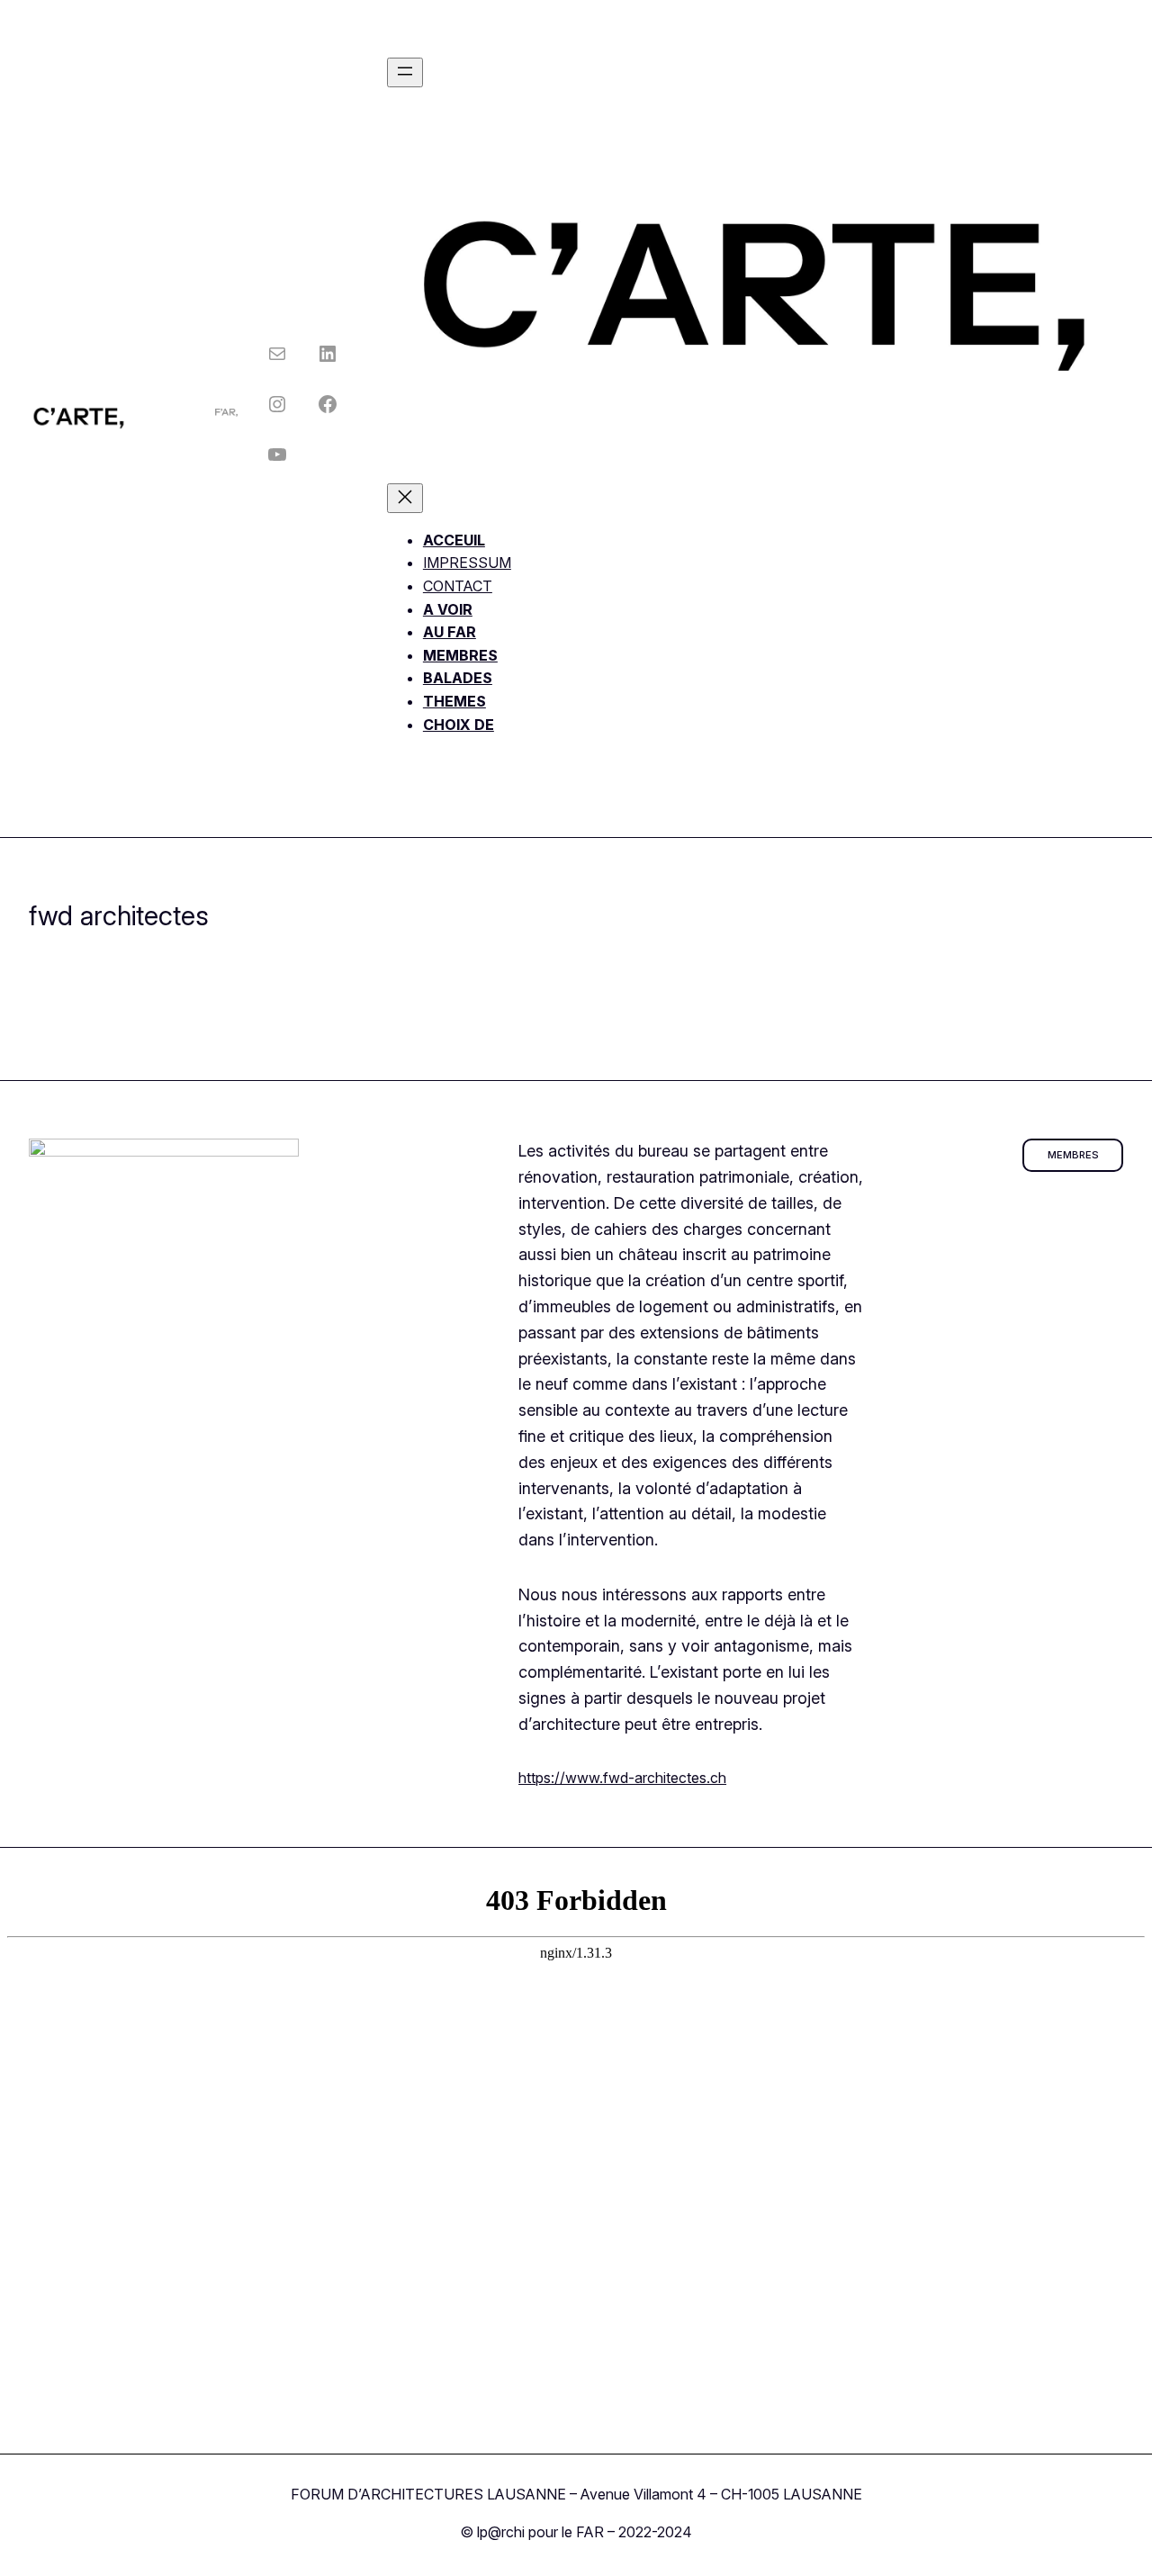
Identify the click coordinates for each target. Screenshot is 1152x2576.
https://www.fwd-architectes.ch (622, 1778)
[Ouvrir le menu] (405, 72)
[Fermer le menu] (405, 498)
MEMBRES (1073, 1155)
